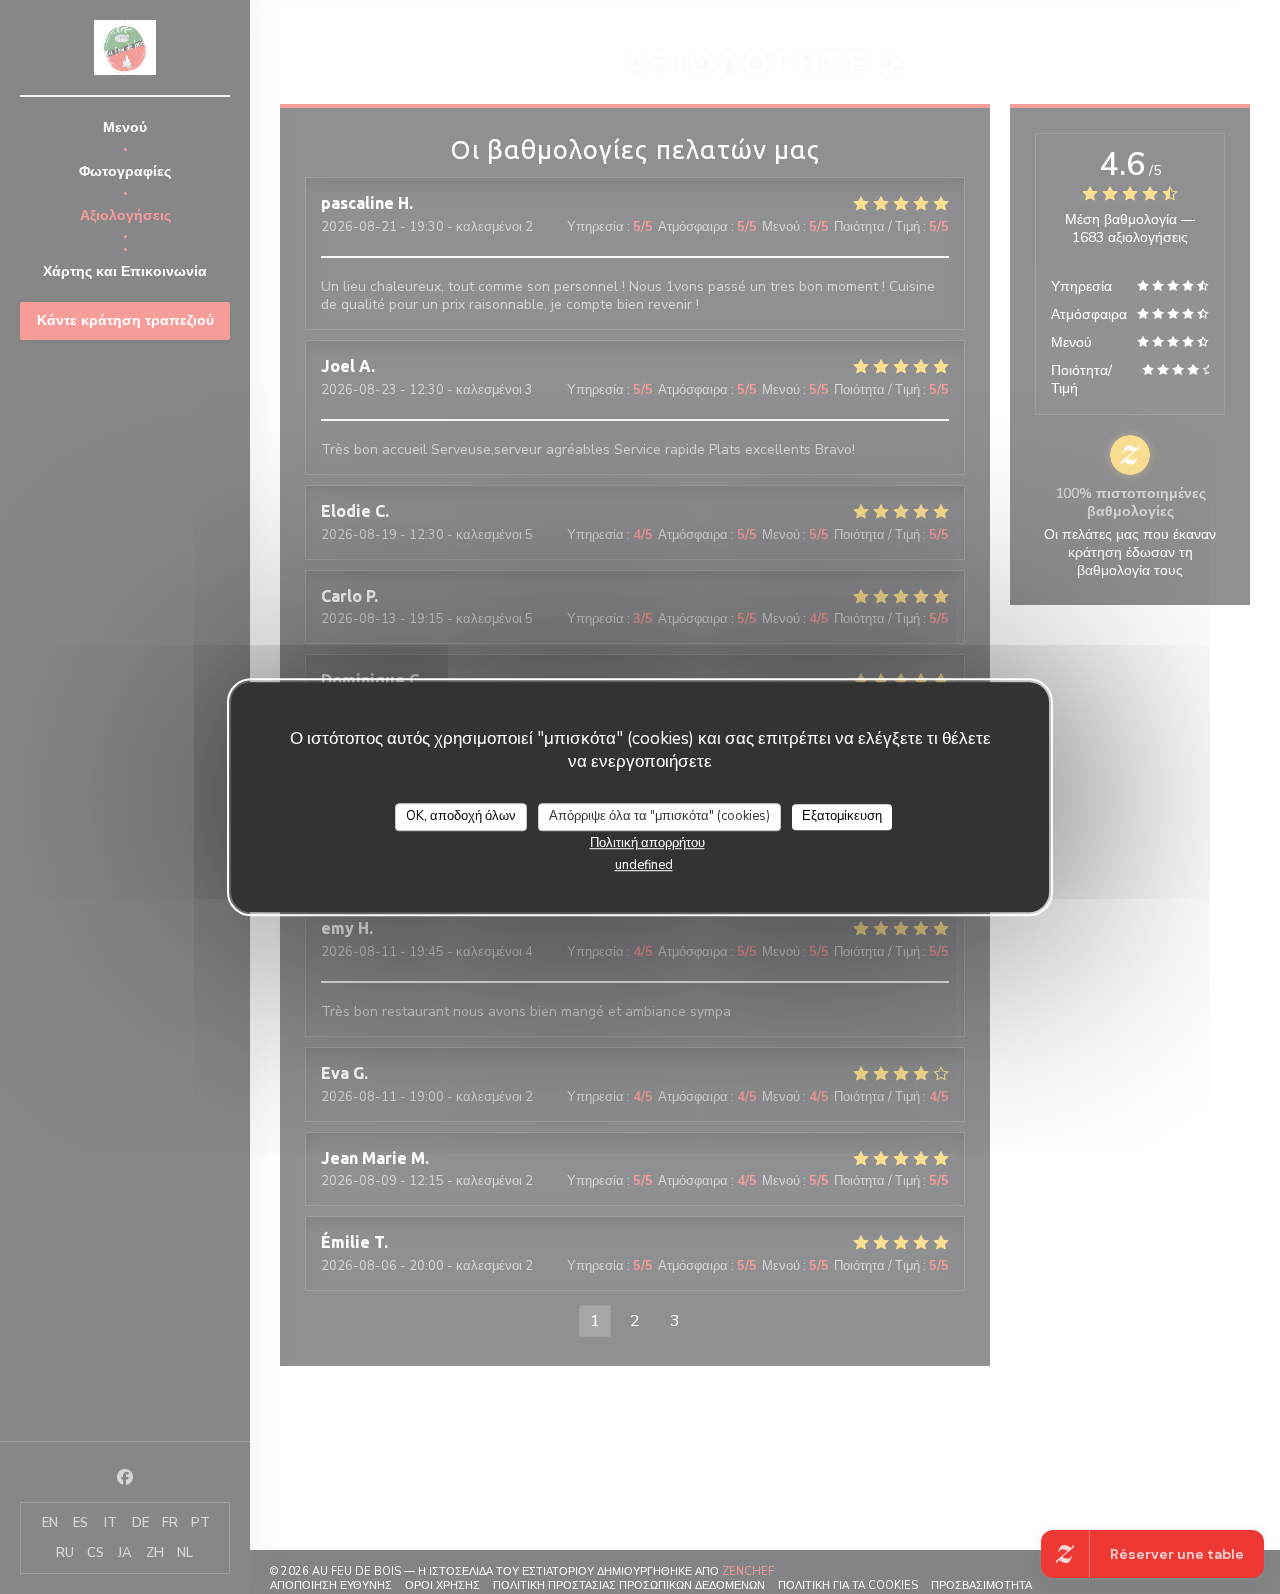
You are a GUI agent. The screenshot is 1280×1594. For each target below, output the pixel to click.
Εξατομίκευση (842, 816)
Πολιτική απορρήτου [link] (647, 843)
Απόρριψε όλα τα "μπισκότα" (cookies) (659, 816)
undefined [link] (644, 865)
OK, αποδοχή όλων (461, 816)
